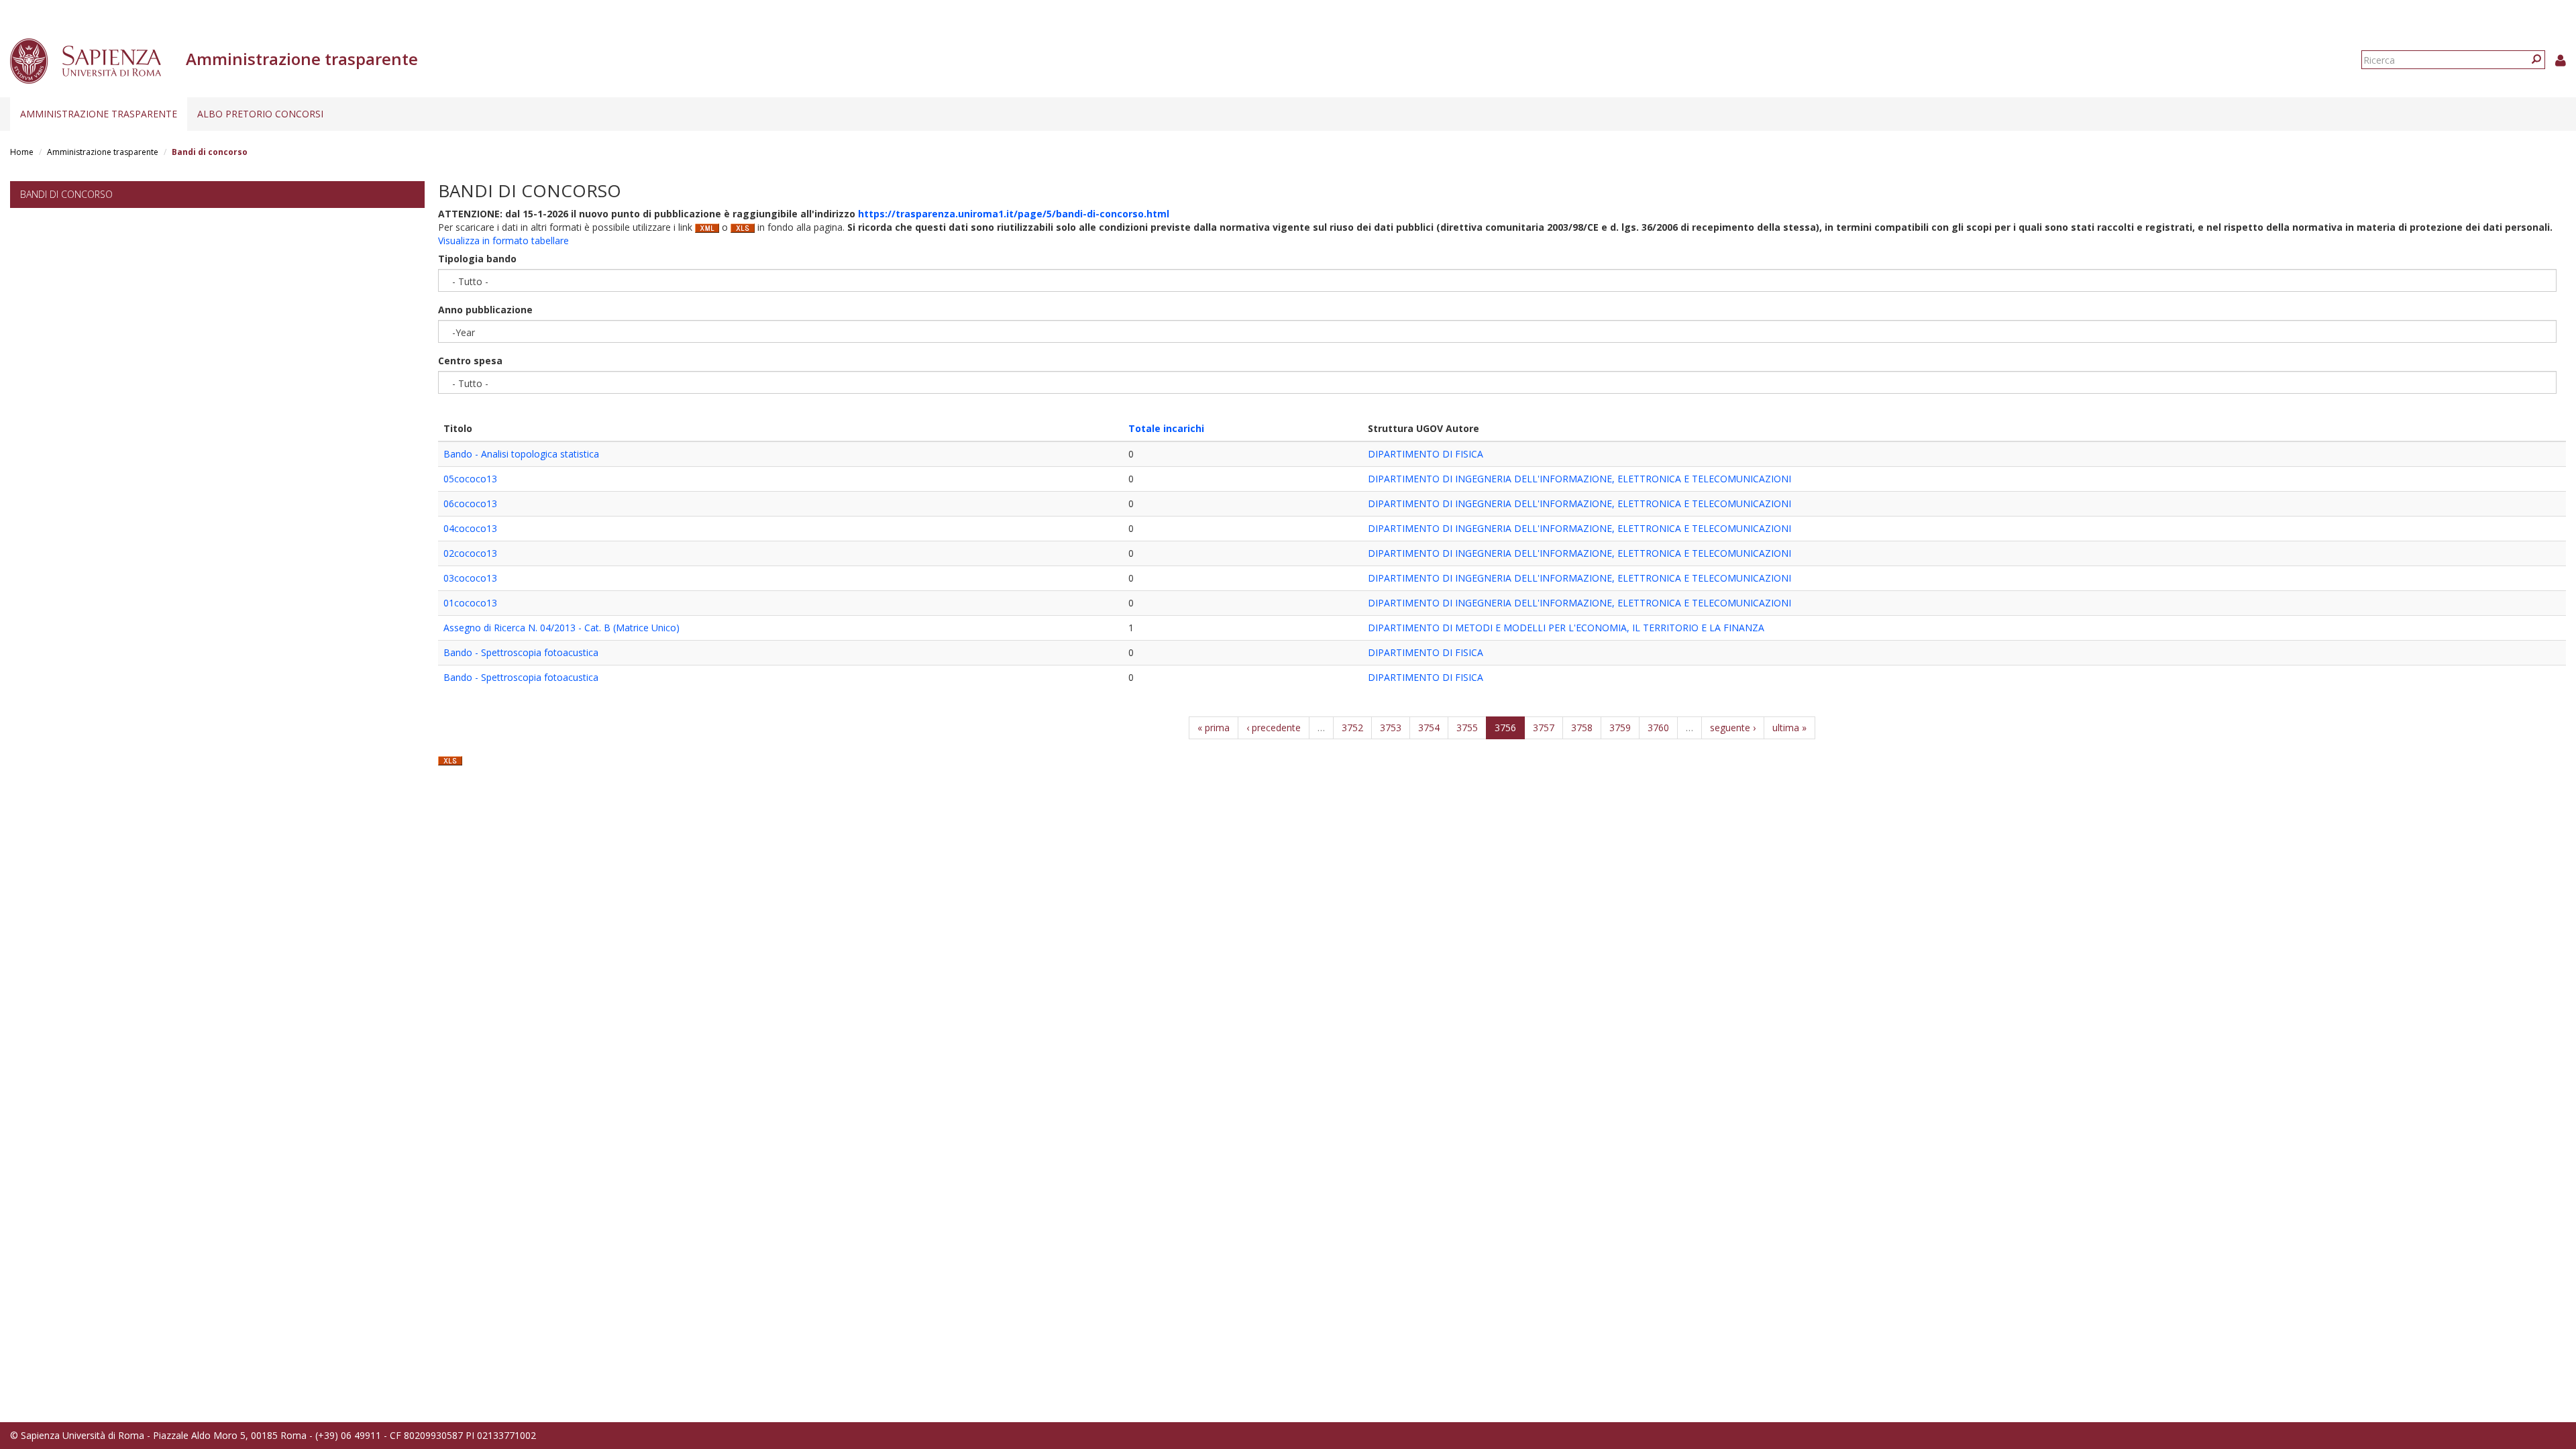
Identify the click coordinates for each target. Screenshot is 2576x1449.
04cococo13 (470, 528)
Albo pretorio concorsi (260, 114)
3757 (1544, 728)
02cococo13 (470, 553)
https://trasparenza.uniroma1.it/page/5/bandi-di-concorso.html (1014, 214)
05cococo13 (470, 479)
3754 (1429, 728)
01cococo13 (470, 603)
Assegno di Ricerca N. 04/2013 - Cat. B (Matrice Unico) (561, 628)
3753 (1391, 728)
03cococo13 (470, 578)
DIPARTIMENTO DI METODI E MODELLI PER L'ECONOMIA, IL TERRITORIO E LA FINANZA (1566, 628)
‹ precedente (1274, 728)
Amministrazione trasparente (99, 114)
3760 (1658, 728)
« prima (1214, 728)
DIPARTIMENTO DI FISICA (1426, 454)
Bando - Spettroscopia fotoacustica (521, 652)
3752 (1352, 728)
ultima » (1789, 728)
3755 (1467, 728)
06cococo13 (470, 503)
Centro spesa (470, 361)
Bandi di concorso (66, 194)
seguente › (1733, 728)
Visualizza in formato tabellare (503, 240)
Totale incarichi (1166, 428)
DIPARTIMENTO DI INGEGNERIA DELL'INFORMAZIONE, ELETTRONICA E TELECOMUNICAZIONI (1579, 479)
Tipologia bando (477, 259)
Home (22, 152)
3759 (1620, 728)
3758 (1582, 728)
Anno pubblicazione (485, 310)
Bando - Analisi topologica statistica (521, 454)
